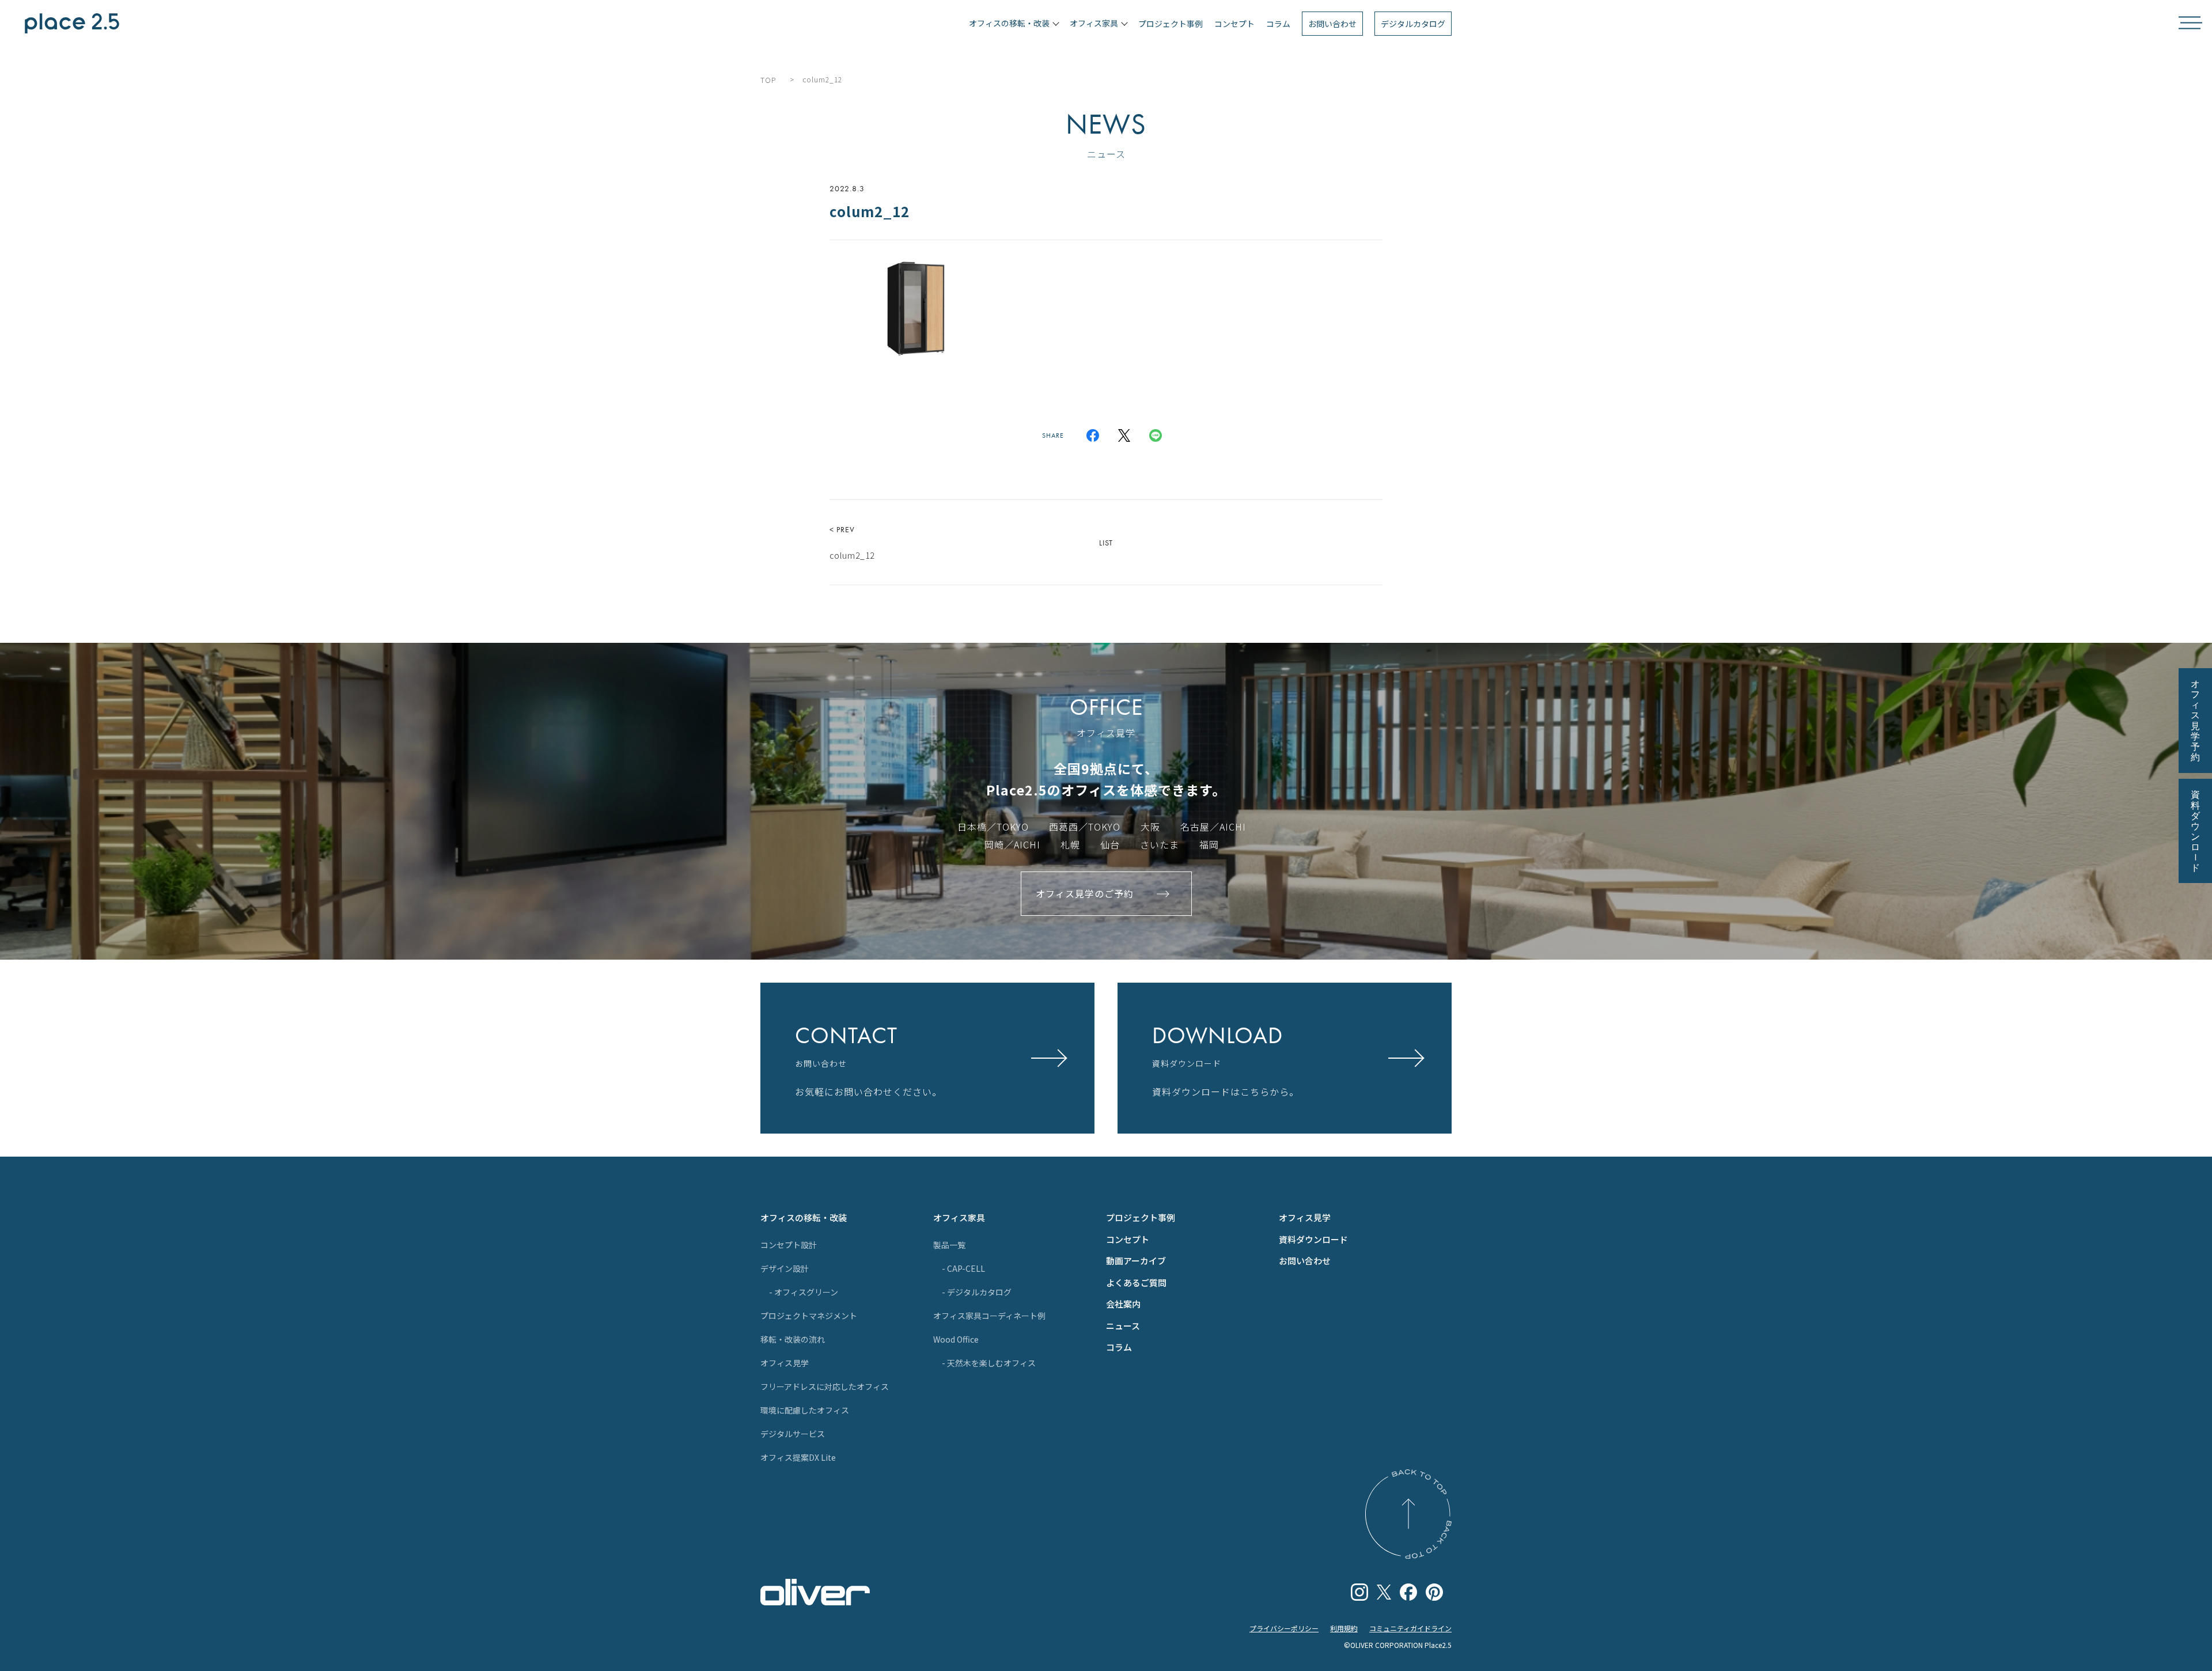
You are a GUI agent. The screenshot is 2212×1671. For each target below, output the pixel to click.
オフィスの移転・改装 (804, 1217)
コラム (1278, 24)
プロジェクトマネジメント (809, 1316)
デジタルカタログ (1413, 24)
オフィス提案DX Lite (798, 1457)
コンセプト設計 (789, 1245)
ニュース (1123, 1326)
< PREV (852, 543)
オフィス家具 (959, 1217)
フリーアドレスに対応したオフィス (825, 1386)
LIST (1106, 543)
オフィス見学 (785, 1363)
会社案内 (1123, 1304)
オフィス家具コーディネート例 (989, 1316)
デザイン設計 (785, 1268)
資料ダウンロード (1313, 1239)
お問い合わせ (1332, 24)
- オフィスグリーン (804, 1292)
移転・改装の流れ (793, 1339)
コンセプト (1234, 24)
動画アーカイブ (1136, 1261)
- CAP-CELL (963, 1268)
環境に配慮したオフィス (805, 1410)
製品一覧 (949, 1245)
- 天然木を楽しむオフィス (989, 1363)
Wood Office (956, 1339)
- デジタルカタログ (977, 1292)
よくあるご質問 (1136, 1282)
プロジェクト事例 (1171, 24)
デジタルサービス (793, 1434)
